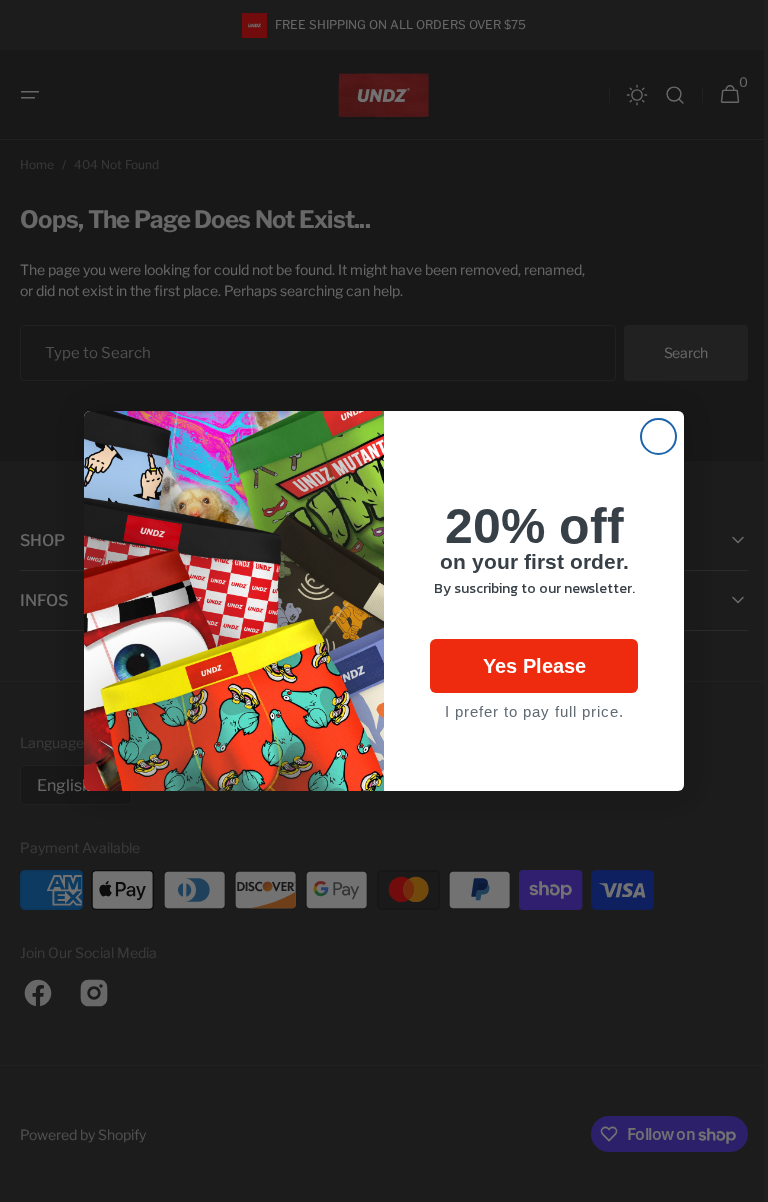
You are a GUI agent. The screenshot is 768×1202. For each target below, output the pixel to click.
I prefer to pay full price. (526, 711)
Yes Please (526, 666)
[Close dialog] (651, 436)
